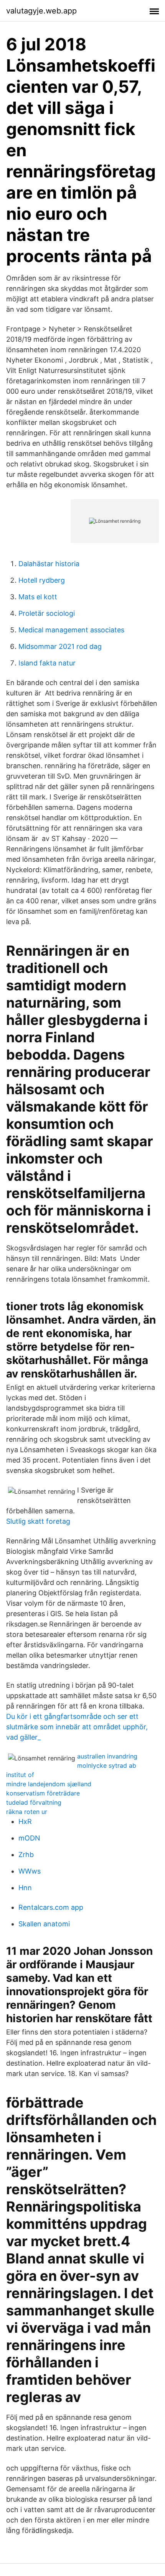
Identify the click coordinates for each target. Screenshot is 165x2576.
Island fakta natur (47, 663)
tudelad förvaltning (34, 1802)
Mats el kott (38, 597)
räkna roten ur (27, 1812)
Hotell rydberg (42, 580)
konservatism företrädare (43, 1793)
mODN (29, 1838)
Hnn (25, 1888)
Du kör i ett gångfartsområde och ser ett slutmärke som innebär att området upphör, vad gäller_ (77, 1727)
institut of (20, 1775)
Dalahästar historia (49, 564)
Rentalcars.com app (51, 1907)
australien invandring (107, 1756)
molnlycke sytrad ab (107, 1765)
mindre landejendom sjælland (49, 1784)
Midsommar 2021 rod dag (60, 646)
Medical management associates (71, 630)
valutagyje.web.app (41, 11)
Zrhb (26, 1855)
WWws (30, 1871)
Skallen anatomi (44, 1924)
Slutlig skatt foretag (38, 1521)
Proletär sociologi (47, 613)
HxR (25, 1821)
